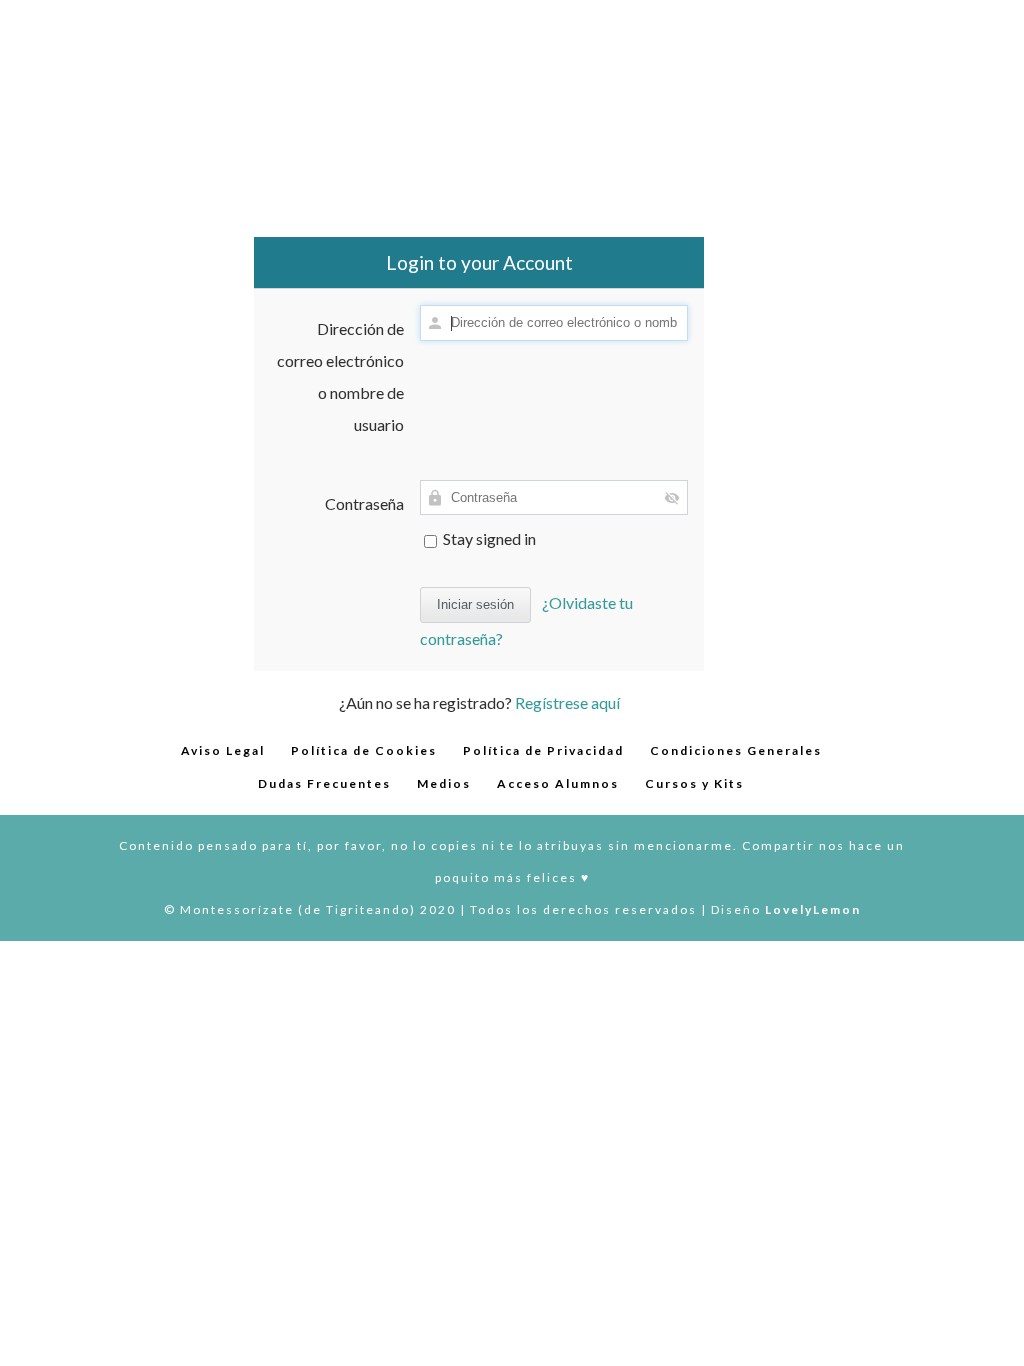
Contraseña (364, 503)
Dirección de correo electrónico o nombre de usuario (340, 376)
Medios (444, 783)
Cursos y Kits (694, 783)
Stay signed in (488, 538)
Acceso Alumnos (558, 783)
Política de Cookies (364, 750)
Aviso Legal (223, 750)
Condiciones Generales (736, 750)
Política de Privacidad (543, 750)
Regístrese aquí (567, 702)
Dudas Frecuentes (324, 783)
